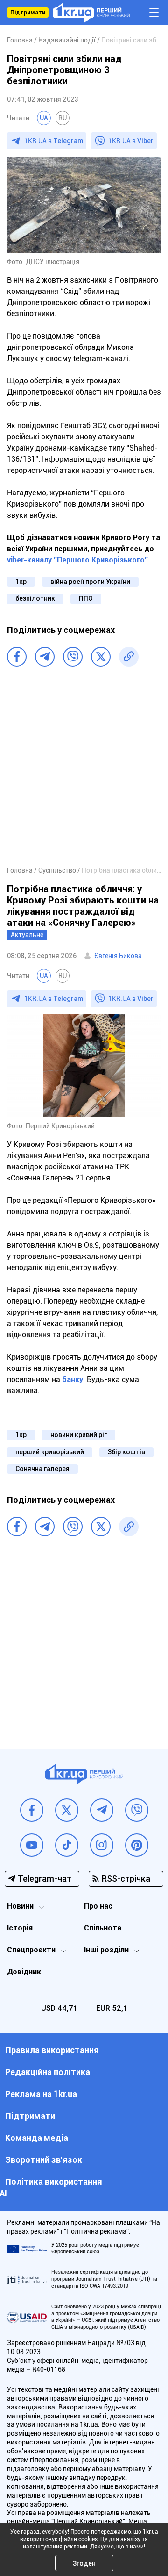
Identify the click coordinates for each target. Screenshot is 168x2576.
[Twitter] (101, 657)
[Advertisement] (84, 771)
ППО (86, 598)
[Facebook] (17, 657)
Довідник (24, 1972)
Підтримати (28, 13)
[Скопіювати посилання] (129, 657)
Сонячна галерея (42, 1469)
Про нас (98, 1906)
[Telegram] (45, 657)
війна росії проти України (90, 582)
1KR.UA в (54, 141)
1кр (21, 582)
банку (73, 1379)
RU (63, 118)
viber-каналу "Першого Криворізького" (77, 560)
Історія (20, 1928)
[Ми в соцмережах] (32, 1810)
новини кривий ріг (79, 1435)
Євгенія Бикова (118, 956)
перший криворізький (50, 1452)
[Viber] (73, 657)
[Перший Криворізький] (91, 13)
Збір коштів (126, 1452)
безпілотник (35, 598)
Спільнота (103, 1928)
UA (44, 118)
